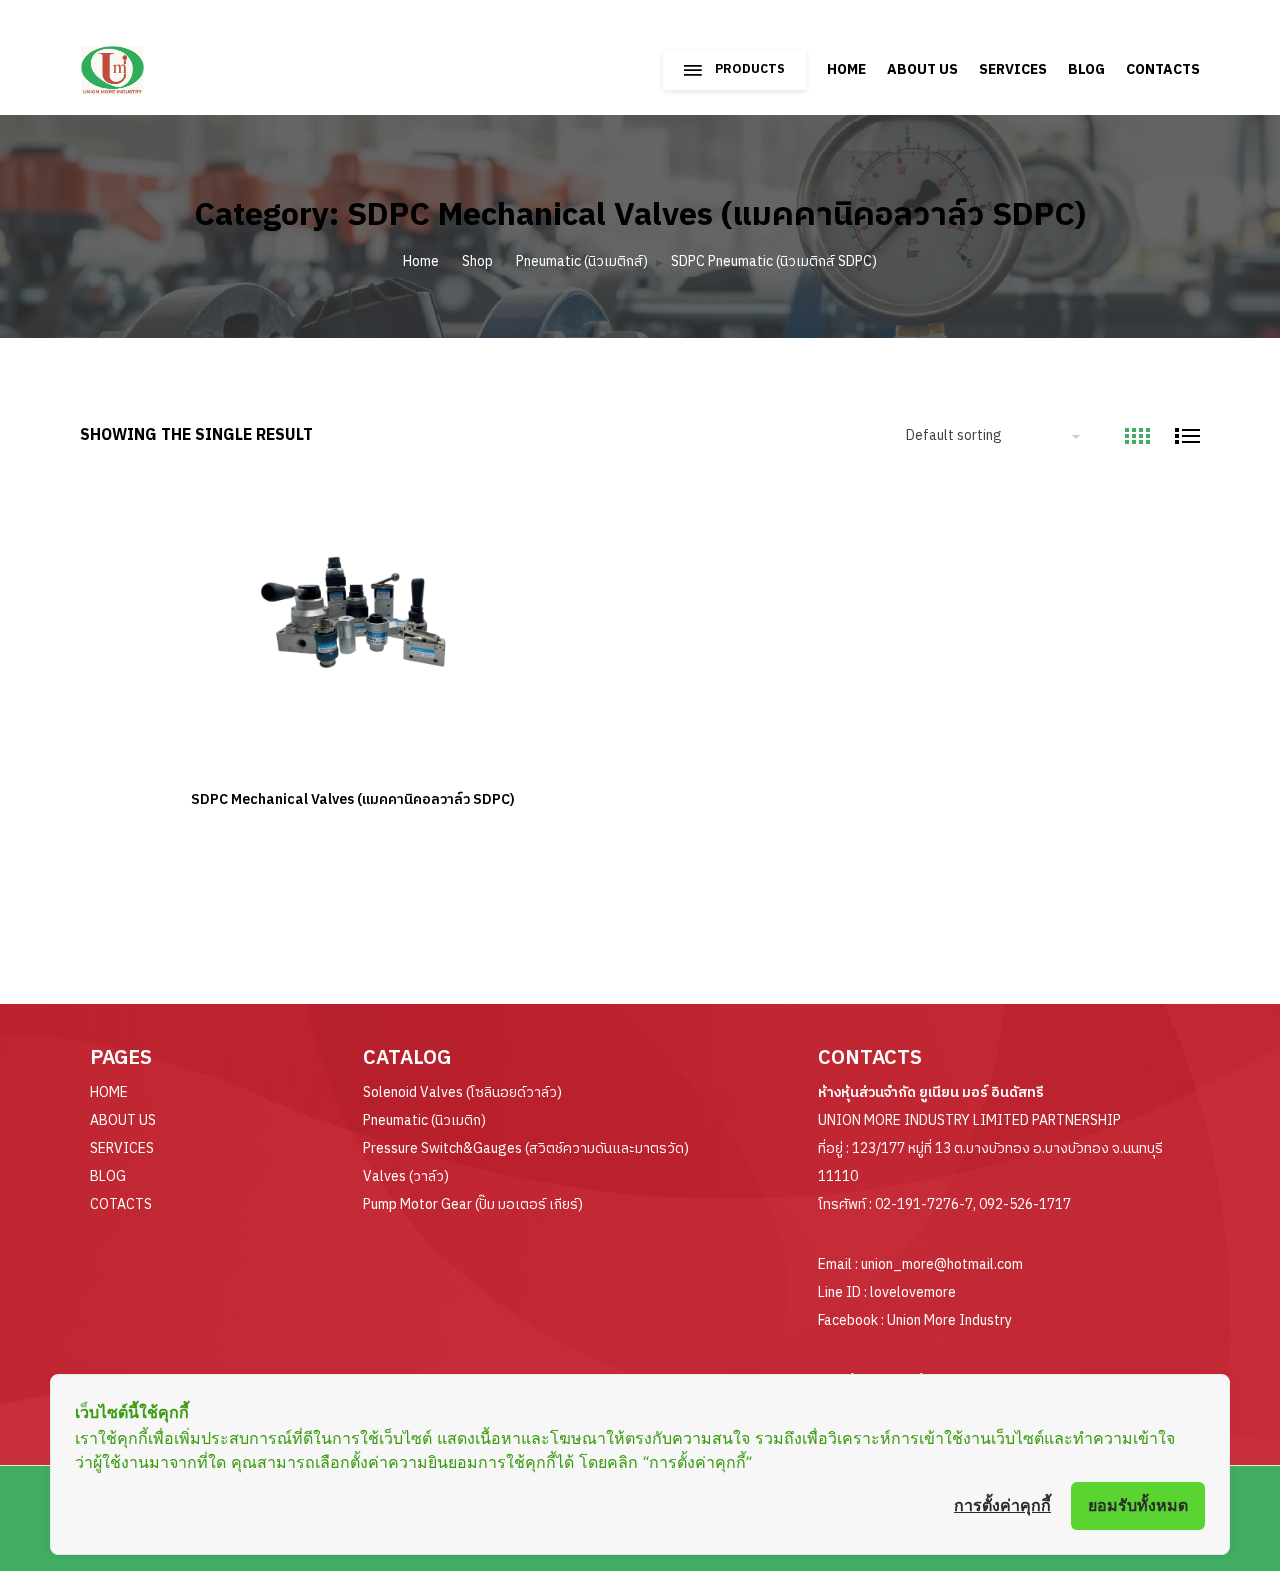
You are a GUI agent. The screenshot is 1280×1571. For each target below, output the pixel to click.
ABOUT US (922, 69)
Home (421, 261)
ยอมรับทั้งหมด (1138, 1505)
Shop (477, 261)
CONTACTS (1163, 69)
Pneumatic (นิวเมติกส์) (582, 261)
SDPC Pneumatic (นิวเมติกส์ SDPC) (774, 261)
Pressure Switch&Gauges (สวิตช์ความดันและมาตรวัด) (526, 1148)
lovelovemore (913, 1292)
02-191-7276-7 (924, 1204)
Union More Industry (949, 1320)
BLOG (1086, 69)
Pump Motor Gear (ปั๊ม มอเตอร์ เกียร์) (473, 1204)
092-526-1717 (1025, 1204)
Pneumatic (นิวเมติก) (424, 1120)
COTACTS (121, 1204)
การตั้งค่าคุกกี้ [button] (1002, 1505)
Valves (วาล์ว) (406, 1176)
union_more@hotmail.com (942, 1264)
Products (750, 69)
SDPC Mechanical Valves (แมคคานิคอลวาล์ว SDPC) (353, 799)
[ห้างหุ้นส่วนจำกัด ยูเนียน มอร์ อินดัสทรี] (167, 60)
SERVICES (1013, 69)
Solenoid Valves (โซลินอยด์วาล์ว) (462, 1092)
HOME (846, 69)
